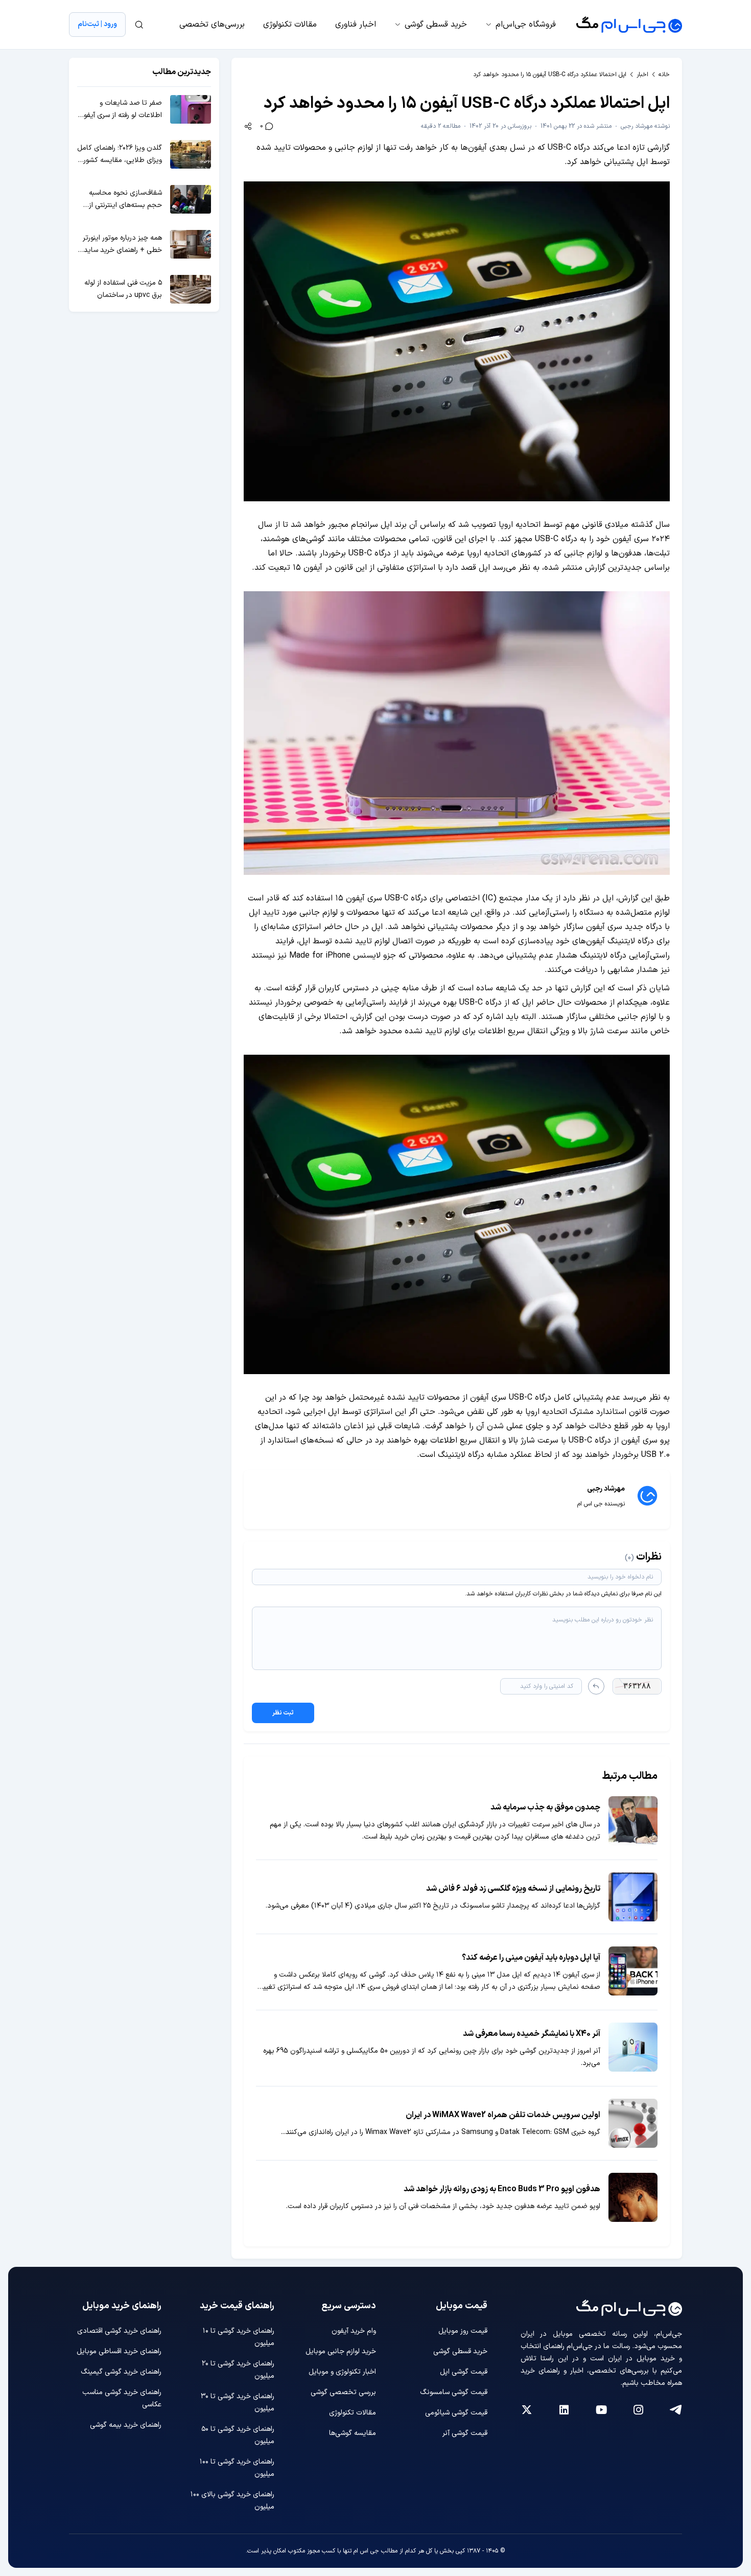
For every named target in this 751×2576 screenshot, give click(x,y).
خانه (664, 75)
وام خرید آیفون (354, 2331)
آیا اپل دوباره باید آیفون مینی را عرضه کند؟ (531, 1958)
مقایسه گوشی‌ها (353, 2433)
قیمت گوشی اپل (464, 2372)
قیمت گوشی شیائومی (456, 2413)
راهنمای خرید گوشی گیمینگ (121, 2372)
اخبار (642, 75)
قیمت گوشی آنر (465, 2433)
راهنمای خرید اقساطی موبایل (119, 2351)
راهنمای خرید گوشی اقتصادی (119, 2331)
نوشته (645, 126)
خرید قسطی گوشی (436, 25)
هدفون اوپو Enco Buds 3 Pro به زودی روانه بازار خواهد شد (502, 2189)
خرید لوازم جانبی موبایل (341, 2351)
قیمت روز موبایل (463, 2331)
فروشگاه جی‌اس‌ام (526, 25)
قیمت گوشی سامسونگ (454, 2392)
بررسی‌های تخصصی (212, 25)
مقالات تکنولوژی (290, 25)
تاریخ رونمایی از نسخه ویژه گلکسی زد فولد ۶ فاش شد (513, 1889)
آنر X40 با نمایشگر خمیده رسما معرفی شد (532, 2034)
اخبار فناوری (356, 25)
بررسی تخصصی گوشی (343, 2392)
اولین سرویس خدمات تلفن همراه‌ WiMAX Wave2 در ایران (503, 2115)
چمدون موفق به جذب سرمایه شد (545, 1807)
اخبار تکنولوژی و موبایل (342, 2372)
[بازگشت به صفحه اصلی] (629, 25)
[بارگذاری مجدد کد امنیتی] (596, 1686)
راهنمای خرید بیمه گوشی (126, 2425)
